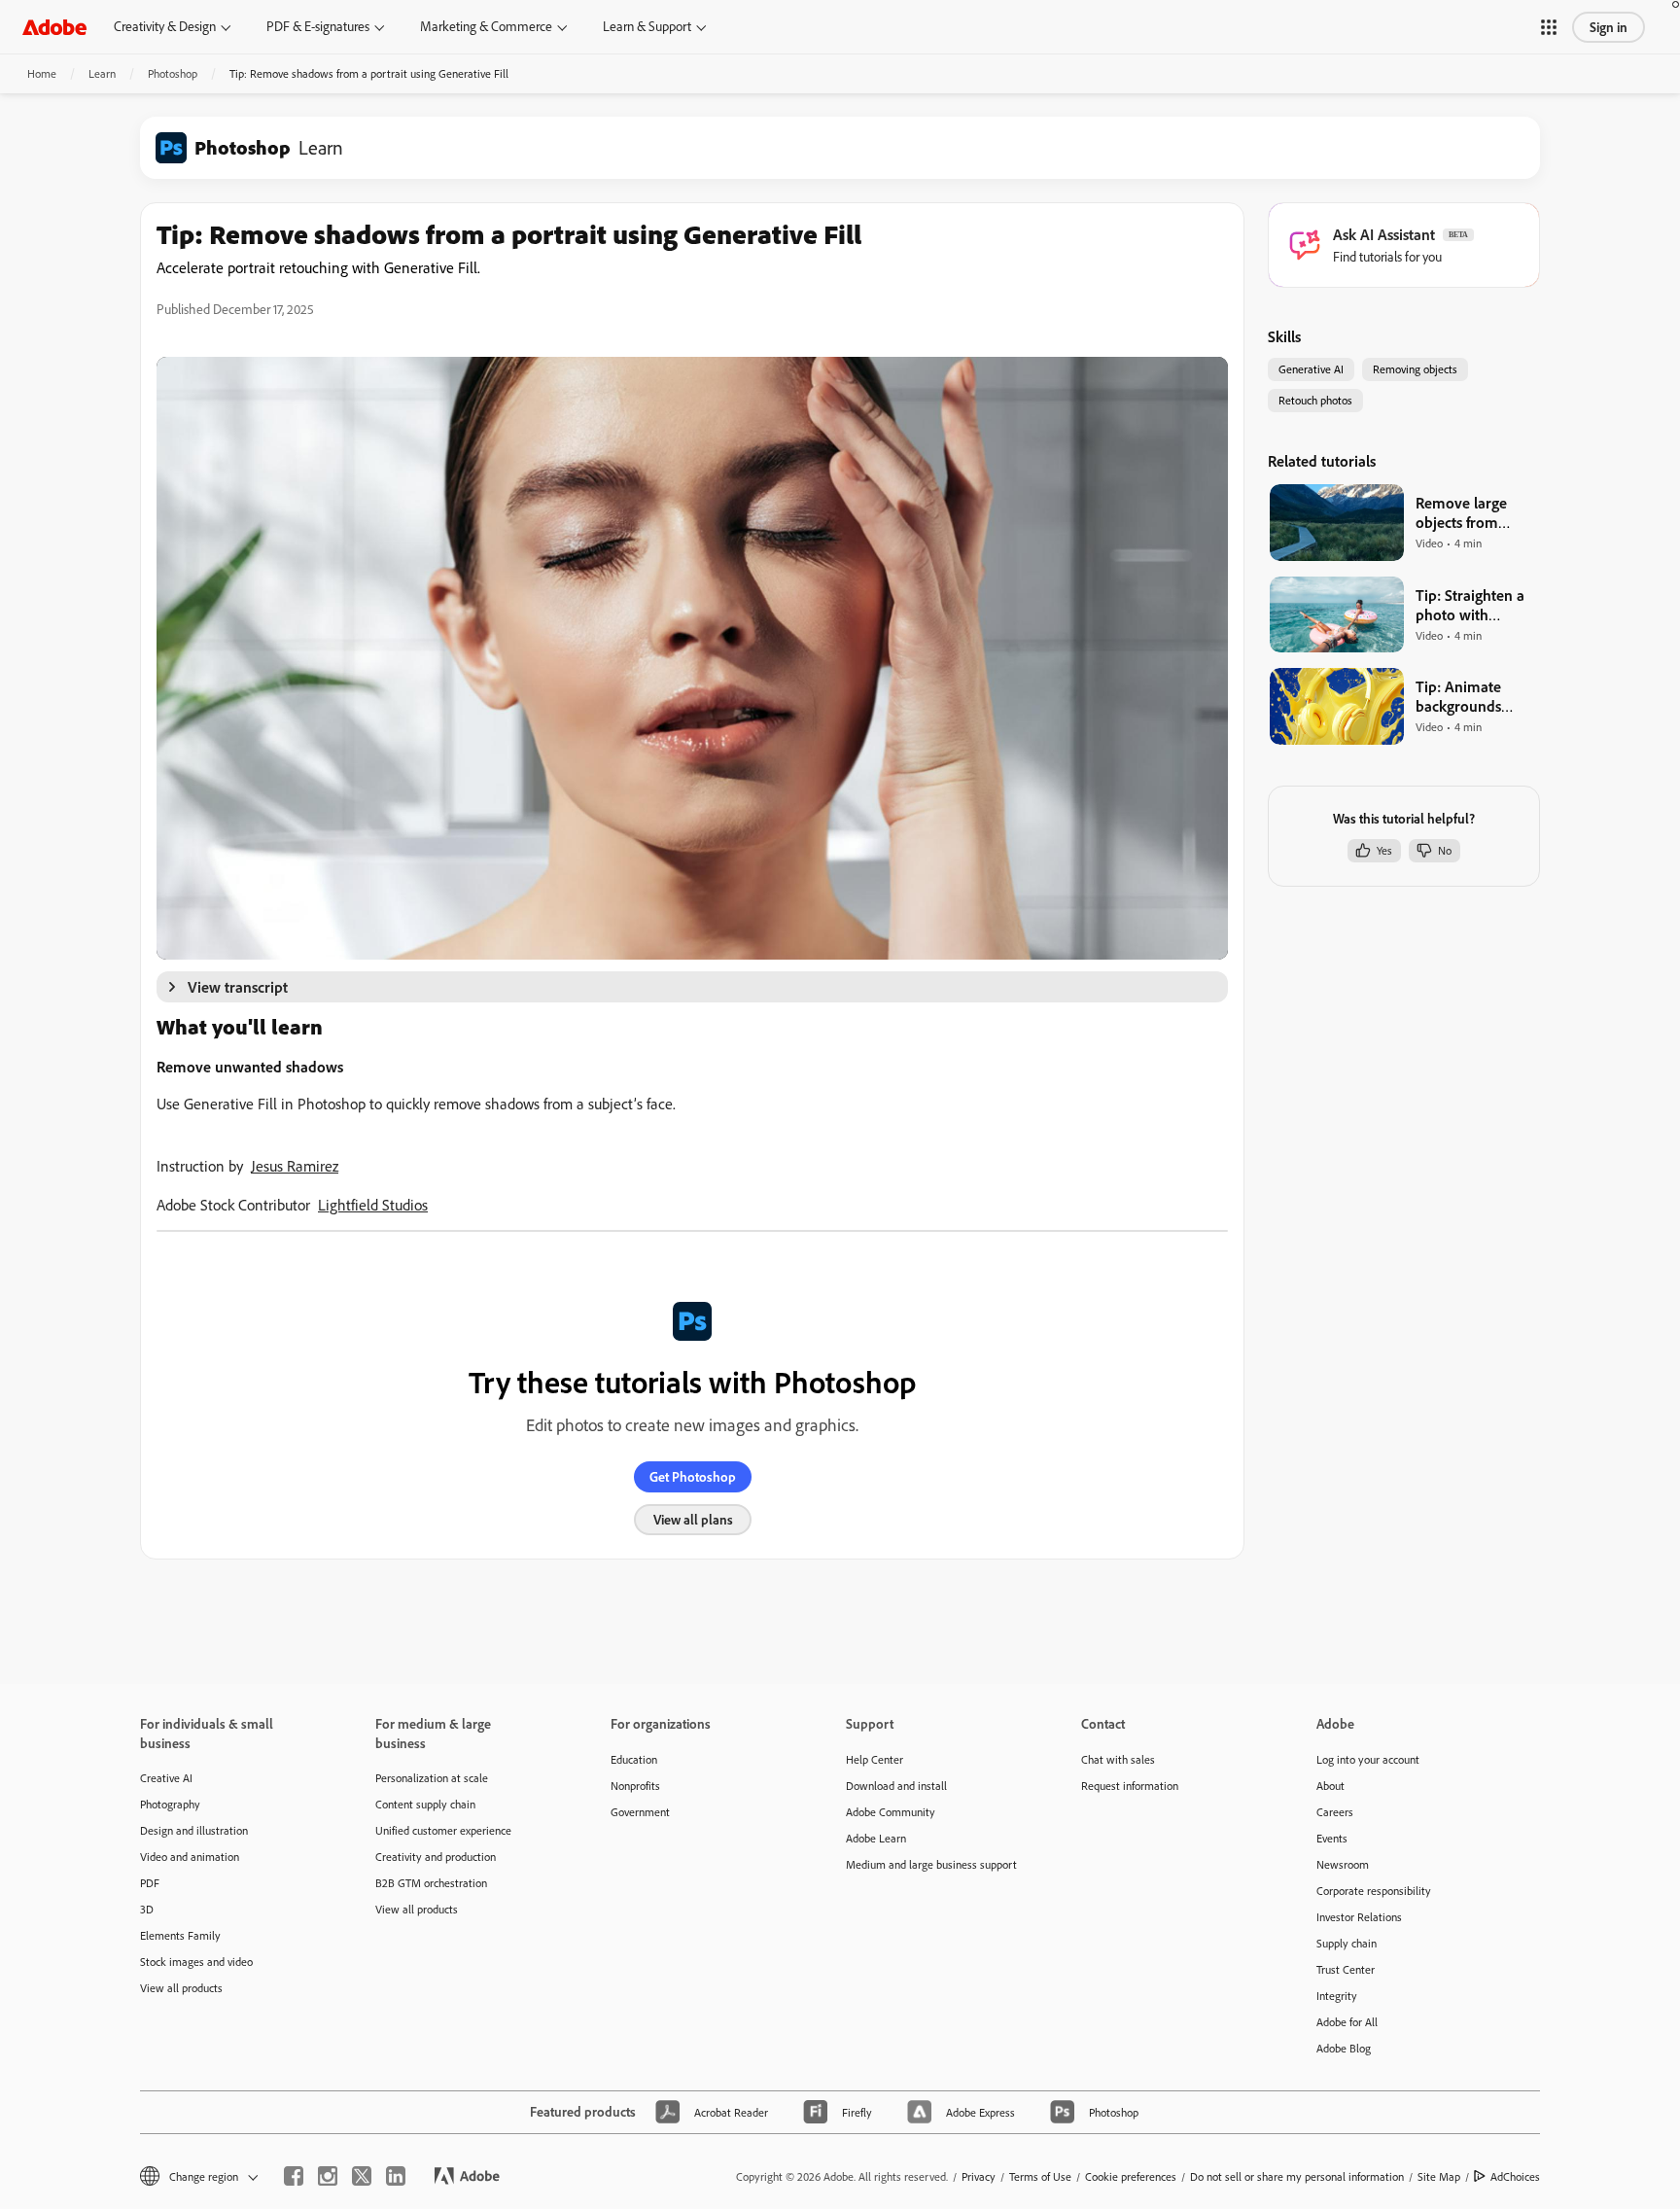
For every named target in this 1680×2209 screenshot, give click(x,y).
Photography (170, 1804)
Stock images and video (196, 1962)
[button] (1549, 27)
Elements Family (180, 1935)
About (1330, 1786)
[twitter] (362, 2176)
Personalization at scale (432, 1778)
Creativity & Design (165, 26)
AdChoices (1515, 2176)
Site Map (1439, 2176)
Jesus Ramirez (295, 1166)
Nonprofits (635, 1786)
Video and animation (190, 1857)
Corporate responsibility (1374, 1891)
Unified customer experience (443, 1830)
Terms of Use (1040, 2176)
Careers (1335, 1812)
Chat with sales (1118, 1759)
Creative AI (166, 1778)
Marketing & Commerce (486, 26)
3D (147, 1909)
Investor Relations (1359, 1917)
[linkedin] (396, 2176)
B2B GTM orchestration (431, 1883)
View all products (181, 1988)
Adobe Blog (1344, 2048)
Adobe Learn (876, 1838)
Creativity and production (436, 1857)
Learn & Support (647, 26)
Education (634, 1759)
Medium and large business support (931, 1864)
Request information (1130, 1786)
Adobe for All (1347, 2022)
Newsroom (1343, 1864)
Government (640, 1812)
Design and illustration (194, 1830)
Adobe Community (891, 1812)
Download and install (896, 1786)
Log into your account (1368, 1759)
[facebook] (294, 2176)
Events (1332, 1838)
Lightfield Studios (373, 1205)
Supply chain (1347, 1943)
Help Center (875, 1759)
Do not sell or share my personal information (1297, 2176)
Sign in (1609, 27)
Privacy (979, 2176)
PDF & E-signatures (318, 26)
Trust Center (1346, 1969)
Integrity (1337, 1996)
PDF (150, 1883)
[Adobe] (54, 27)
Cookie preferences (1131, 2176)
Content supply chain (425, 1804)
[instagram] (328, 2176)
